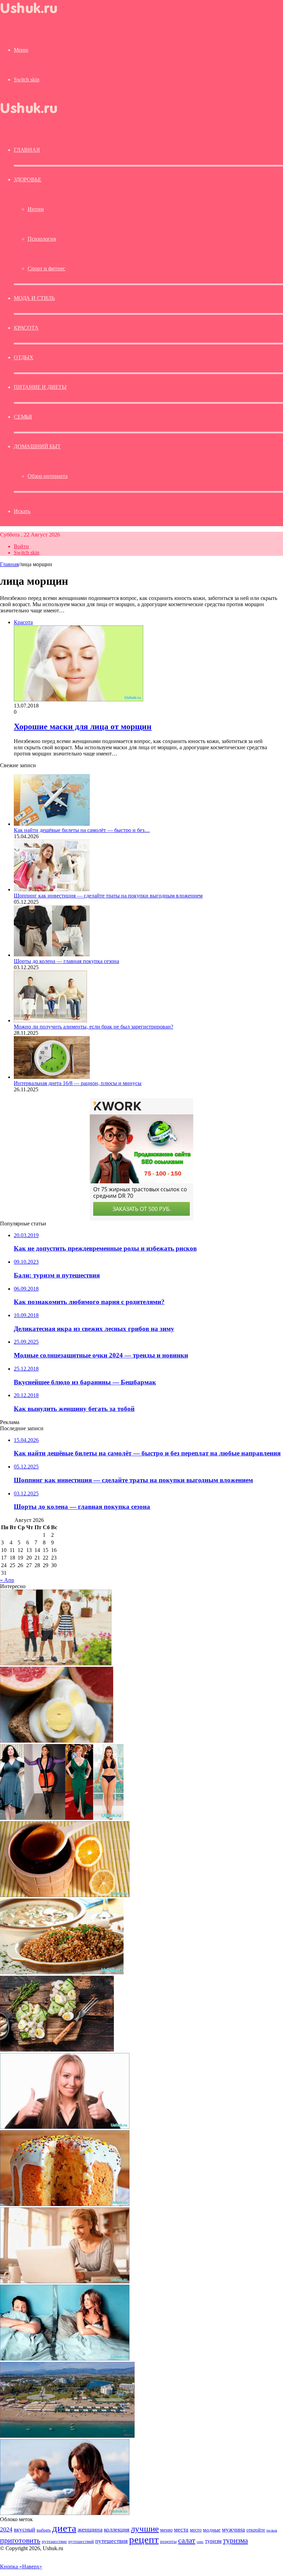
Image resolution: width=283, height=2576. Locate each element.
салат (187, 2540)
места (181, 2530)
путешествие (54, 2542)
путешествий (81, 2542)
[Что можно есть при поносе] (62, 1972)
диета (64, 2528)
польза (272, 2530)
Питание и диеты (40, 387)
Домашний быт (37, 446)
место (196, 2530)
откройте (256, 2530)
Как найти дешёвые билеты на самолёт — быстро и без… (82, 830)
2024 (6, 2529)
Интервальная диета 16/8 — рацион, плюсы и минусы (78, 1083)
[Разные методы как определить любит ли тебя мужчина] (65, 2513)
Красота (26, 328)
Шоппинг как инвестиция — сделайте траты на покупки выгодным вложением (108, 896)
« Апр (7, 1580)
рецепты (168, 2541)
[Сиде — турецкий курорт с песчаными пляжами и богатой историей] (67, 2436)
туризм (213, 2541)
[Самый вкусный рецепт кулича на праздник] (65, 2204)
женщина (90, 2529)
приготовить (20, 2540)
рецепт (144, 2539)
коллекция (117, 2529)
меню (166, 2530)
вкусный (25, 2529)
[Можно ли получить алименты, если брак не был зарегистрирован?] (50, 1020)
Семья (23, 417)
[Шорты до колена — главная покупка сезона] (52, 955)
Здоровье (27, 179)
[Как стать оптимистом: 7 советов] (65, 2127)
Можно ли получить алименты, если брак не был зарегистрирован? (94, 1027)
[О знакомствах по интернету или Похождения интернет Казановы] (65, 2281)
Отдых (24, 357)
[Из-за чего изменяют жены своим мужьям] (65, 2359)
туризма (235, 2540)
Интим (36, 209)
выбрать (44, 2530)
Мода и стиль (34, 298)
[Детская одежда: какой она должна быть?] (56, 1663)
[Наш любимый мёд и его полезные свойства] (65, 1895)
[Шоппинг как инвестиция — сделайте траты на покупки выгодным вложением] (52, 889)
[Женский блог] (35, 15)
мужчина (233, 2530)
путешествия (111, 2541)
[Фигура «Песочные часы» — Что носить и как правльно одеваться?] (62, 1818)
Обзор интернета (48, 476)
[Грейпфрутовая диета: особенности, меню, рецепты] (57, 1741)
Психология (42, 239)
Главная (9, 564)
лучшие (145, 2529)
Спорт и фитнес (46, 268)
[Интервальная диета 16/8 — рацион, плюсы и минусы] (52, 1077)
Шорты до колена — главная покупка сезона (66, 961)
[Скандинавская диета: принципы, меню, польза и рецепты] (57, 2050)
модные (212, 2530)
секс (200, 2542)
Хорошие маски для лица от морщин (83, 726)
